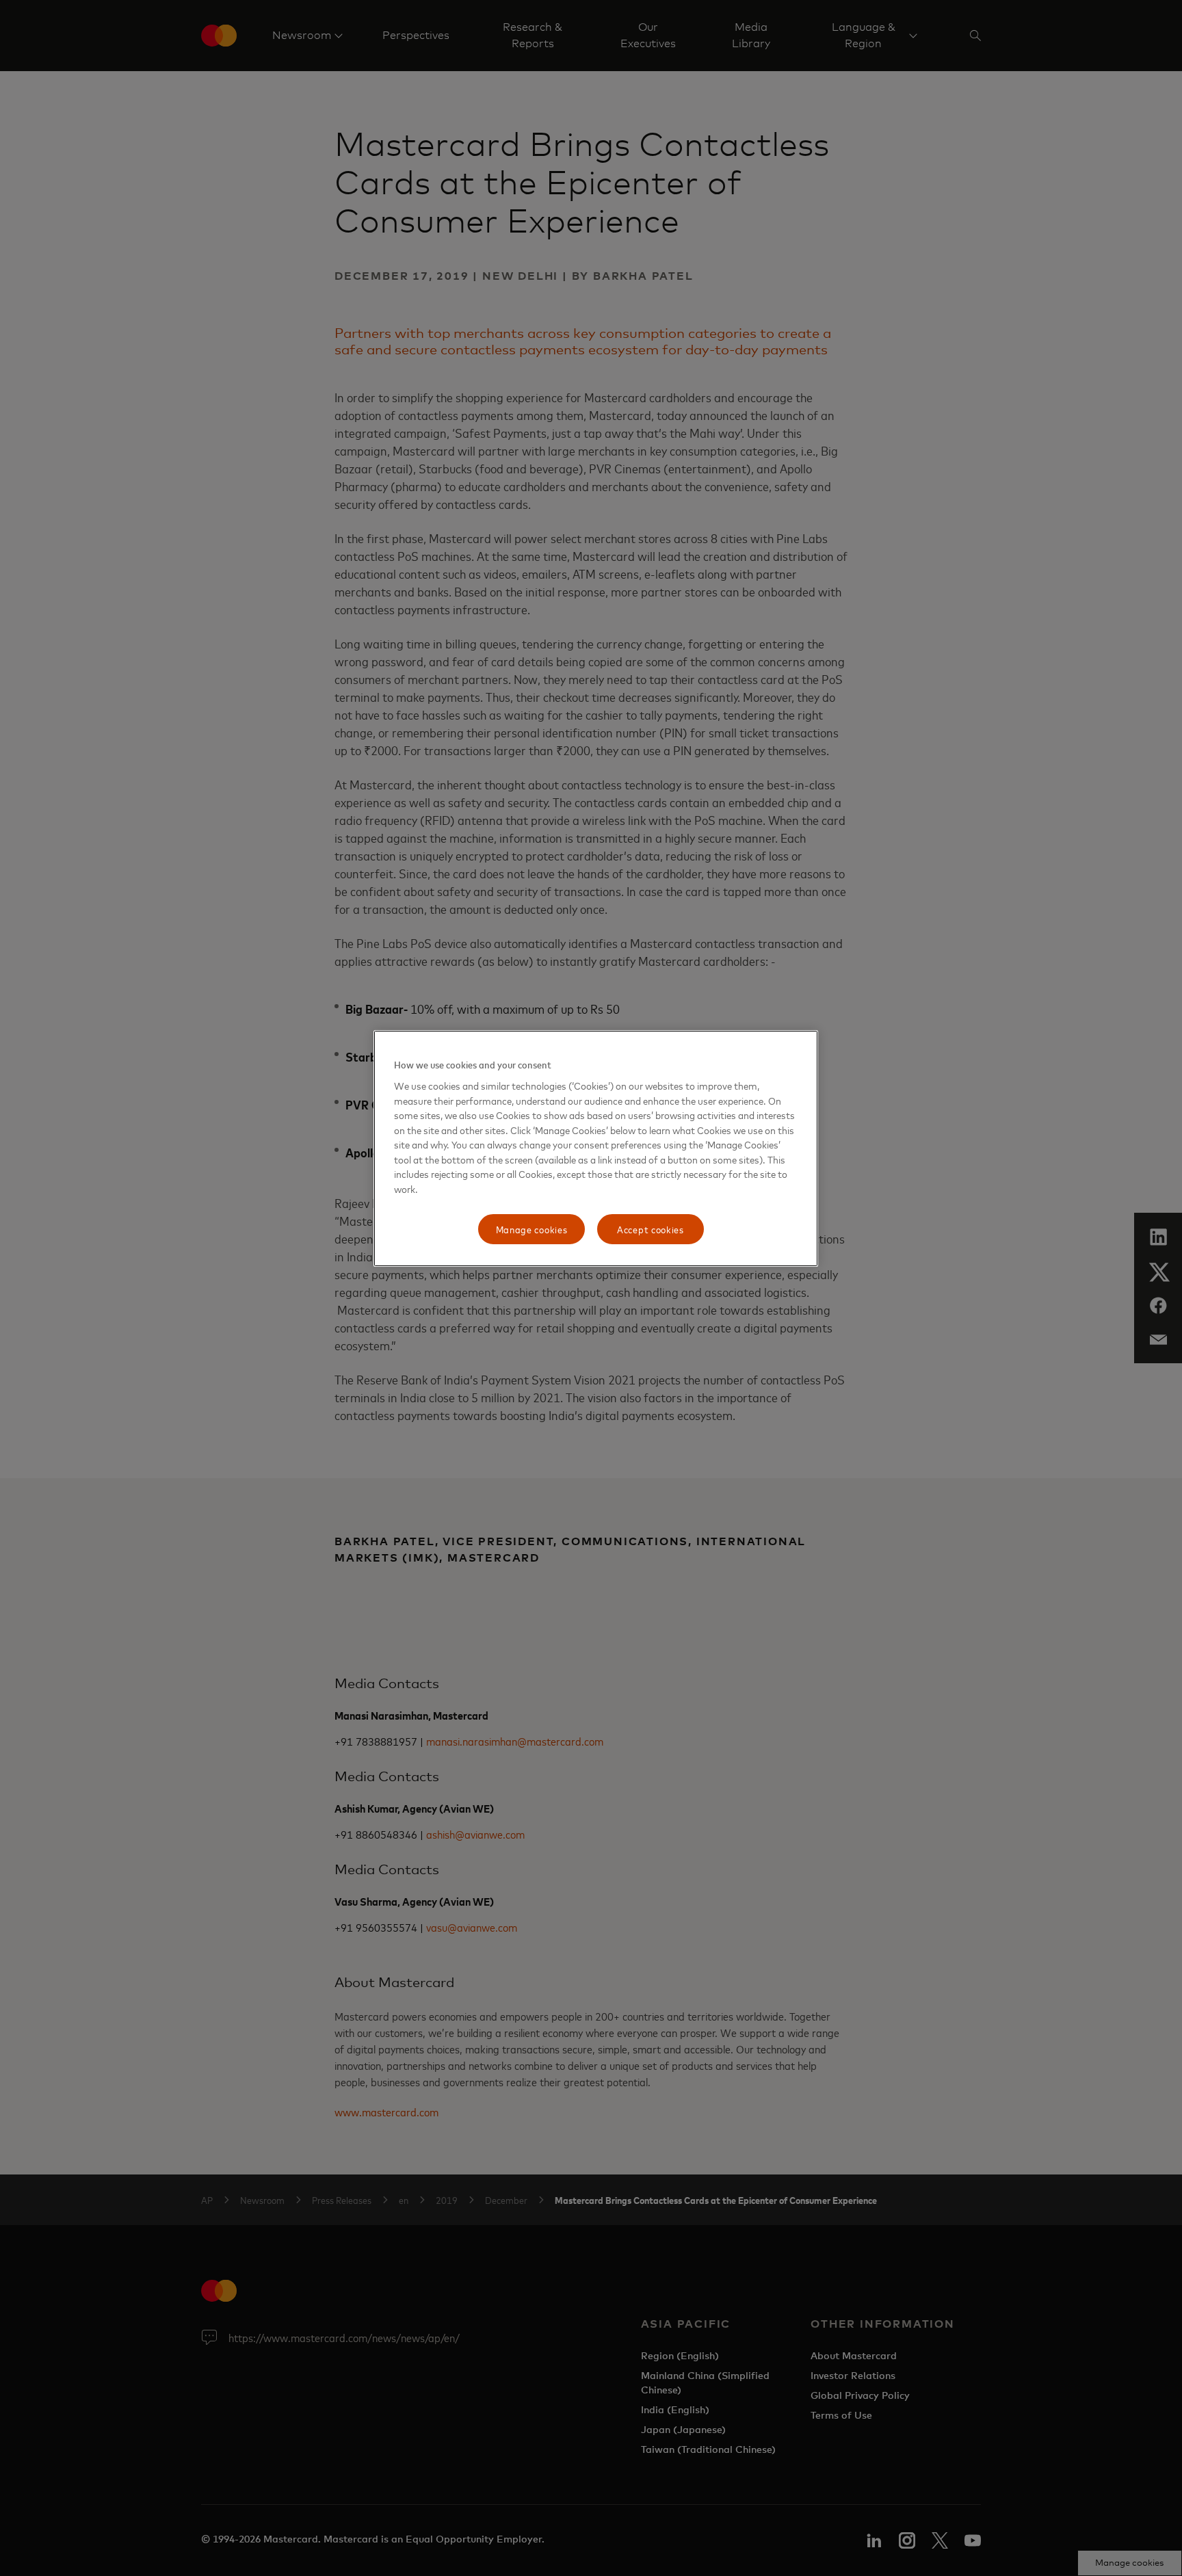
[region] (596, 1148)
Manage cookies (532, 1229)
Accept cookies (651, 1229)
